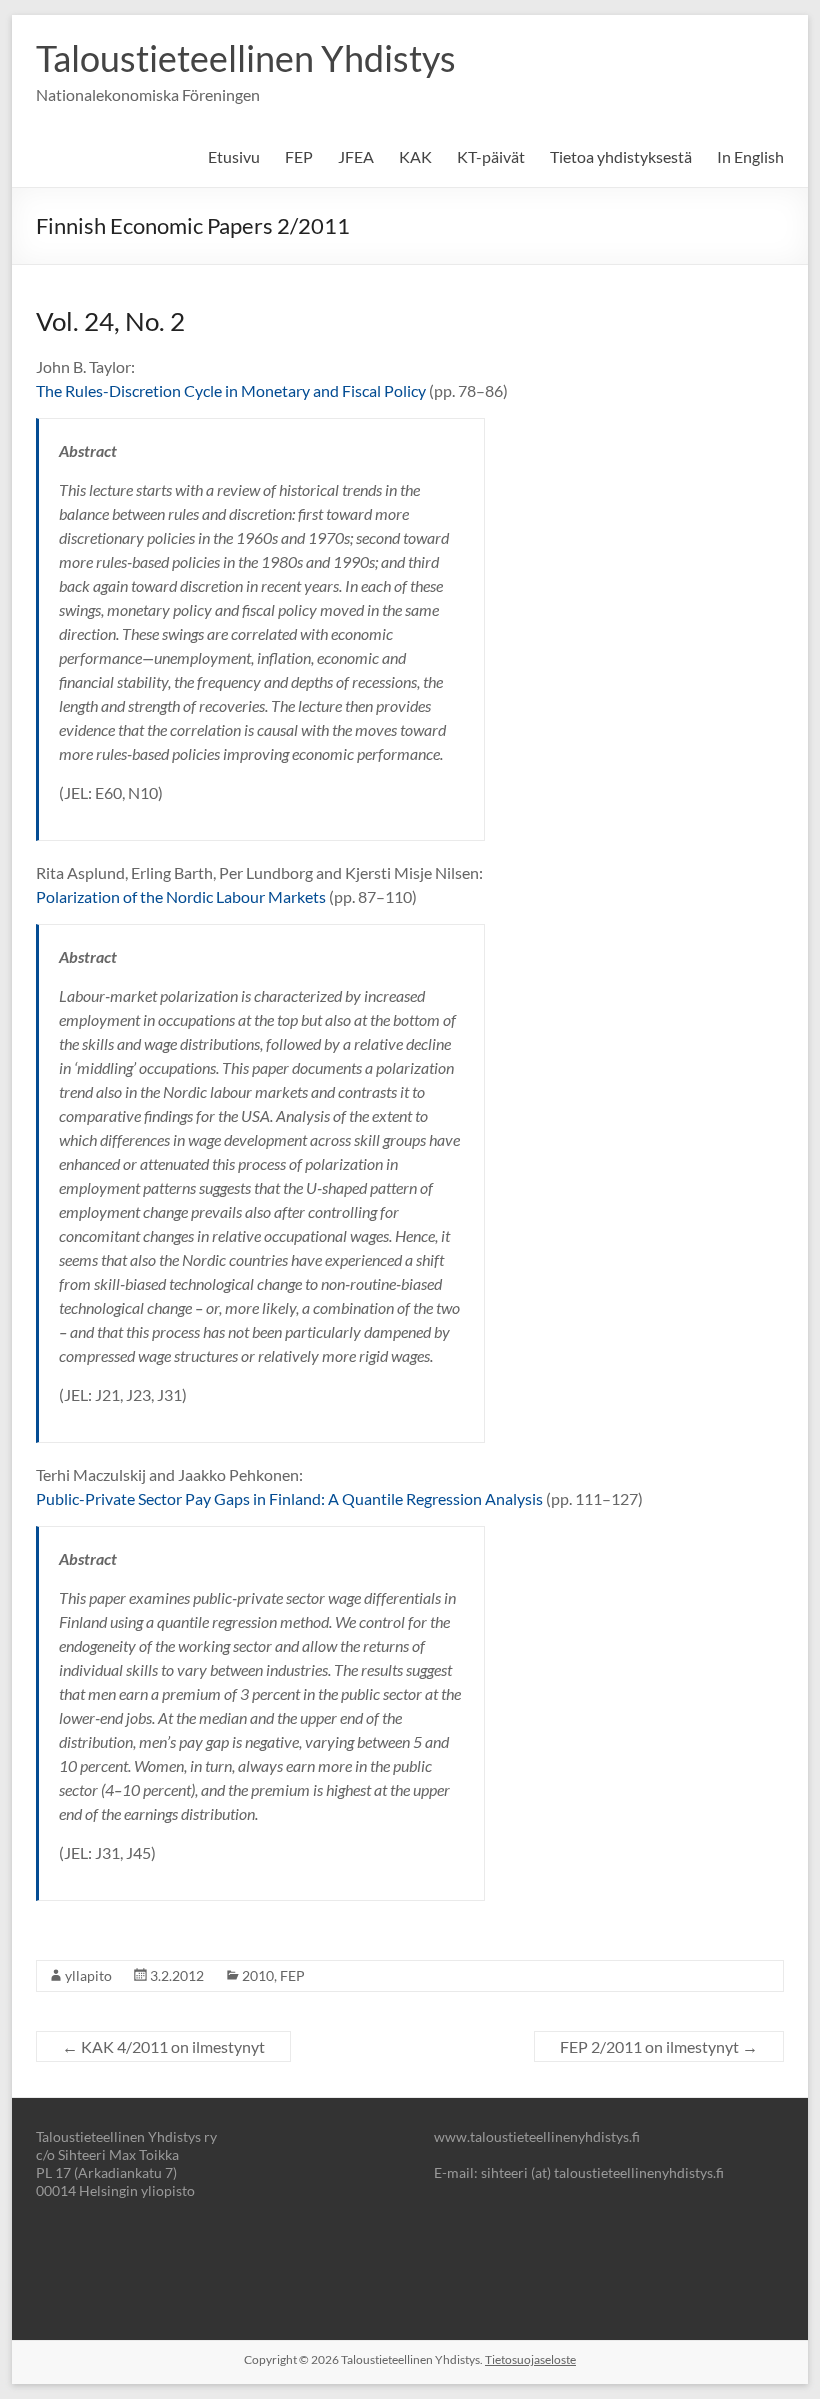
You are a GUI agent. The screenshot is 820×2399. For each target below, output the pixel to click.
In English (750, 156)
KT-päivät (491, 156)
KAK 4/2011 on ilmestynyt (163, 2046)
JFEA (356, 156)
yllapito (88, 1975)
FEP (299, 156)
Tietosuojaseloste (530, 2359)
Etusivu (234, 156)
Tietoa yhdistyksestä (621, 156)
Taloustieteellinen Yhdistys (246, 58)
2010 (258, 1975)
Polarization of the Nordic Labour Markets (181, 896)
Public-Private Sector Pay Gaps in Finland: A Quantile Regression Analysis (289, 1498)
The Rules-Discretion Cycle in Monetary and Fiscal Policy (231, 390)
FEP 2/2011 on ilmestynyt (659, 2046)
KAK (415, 156)
